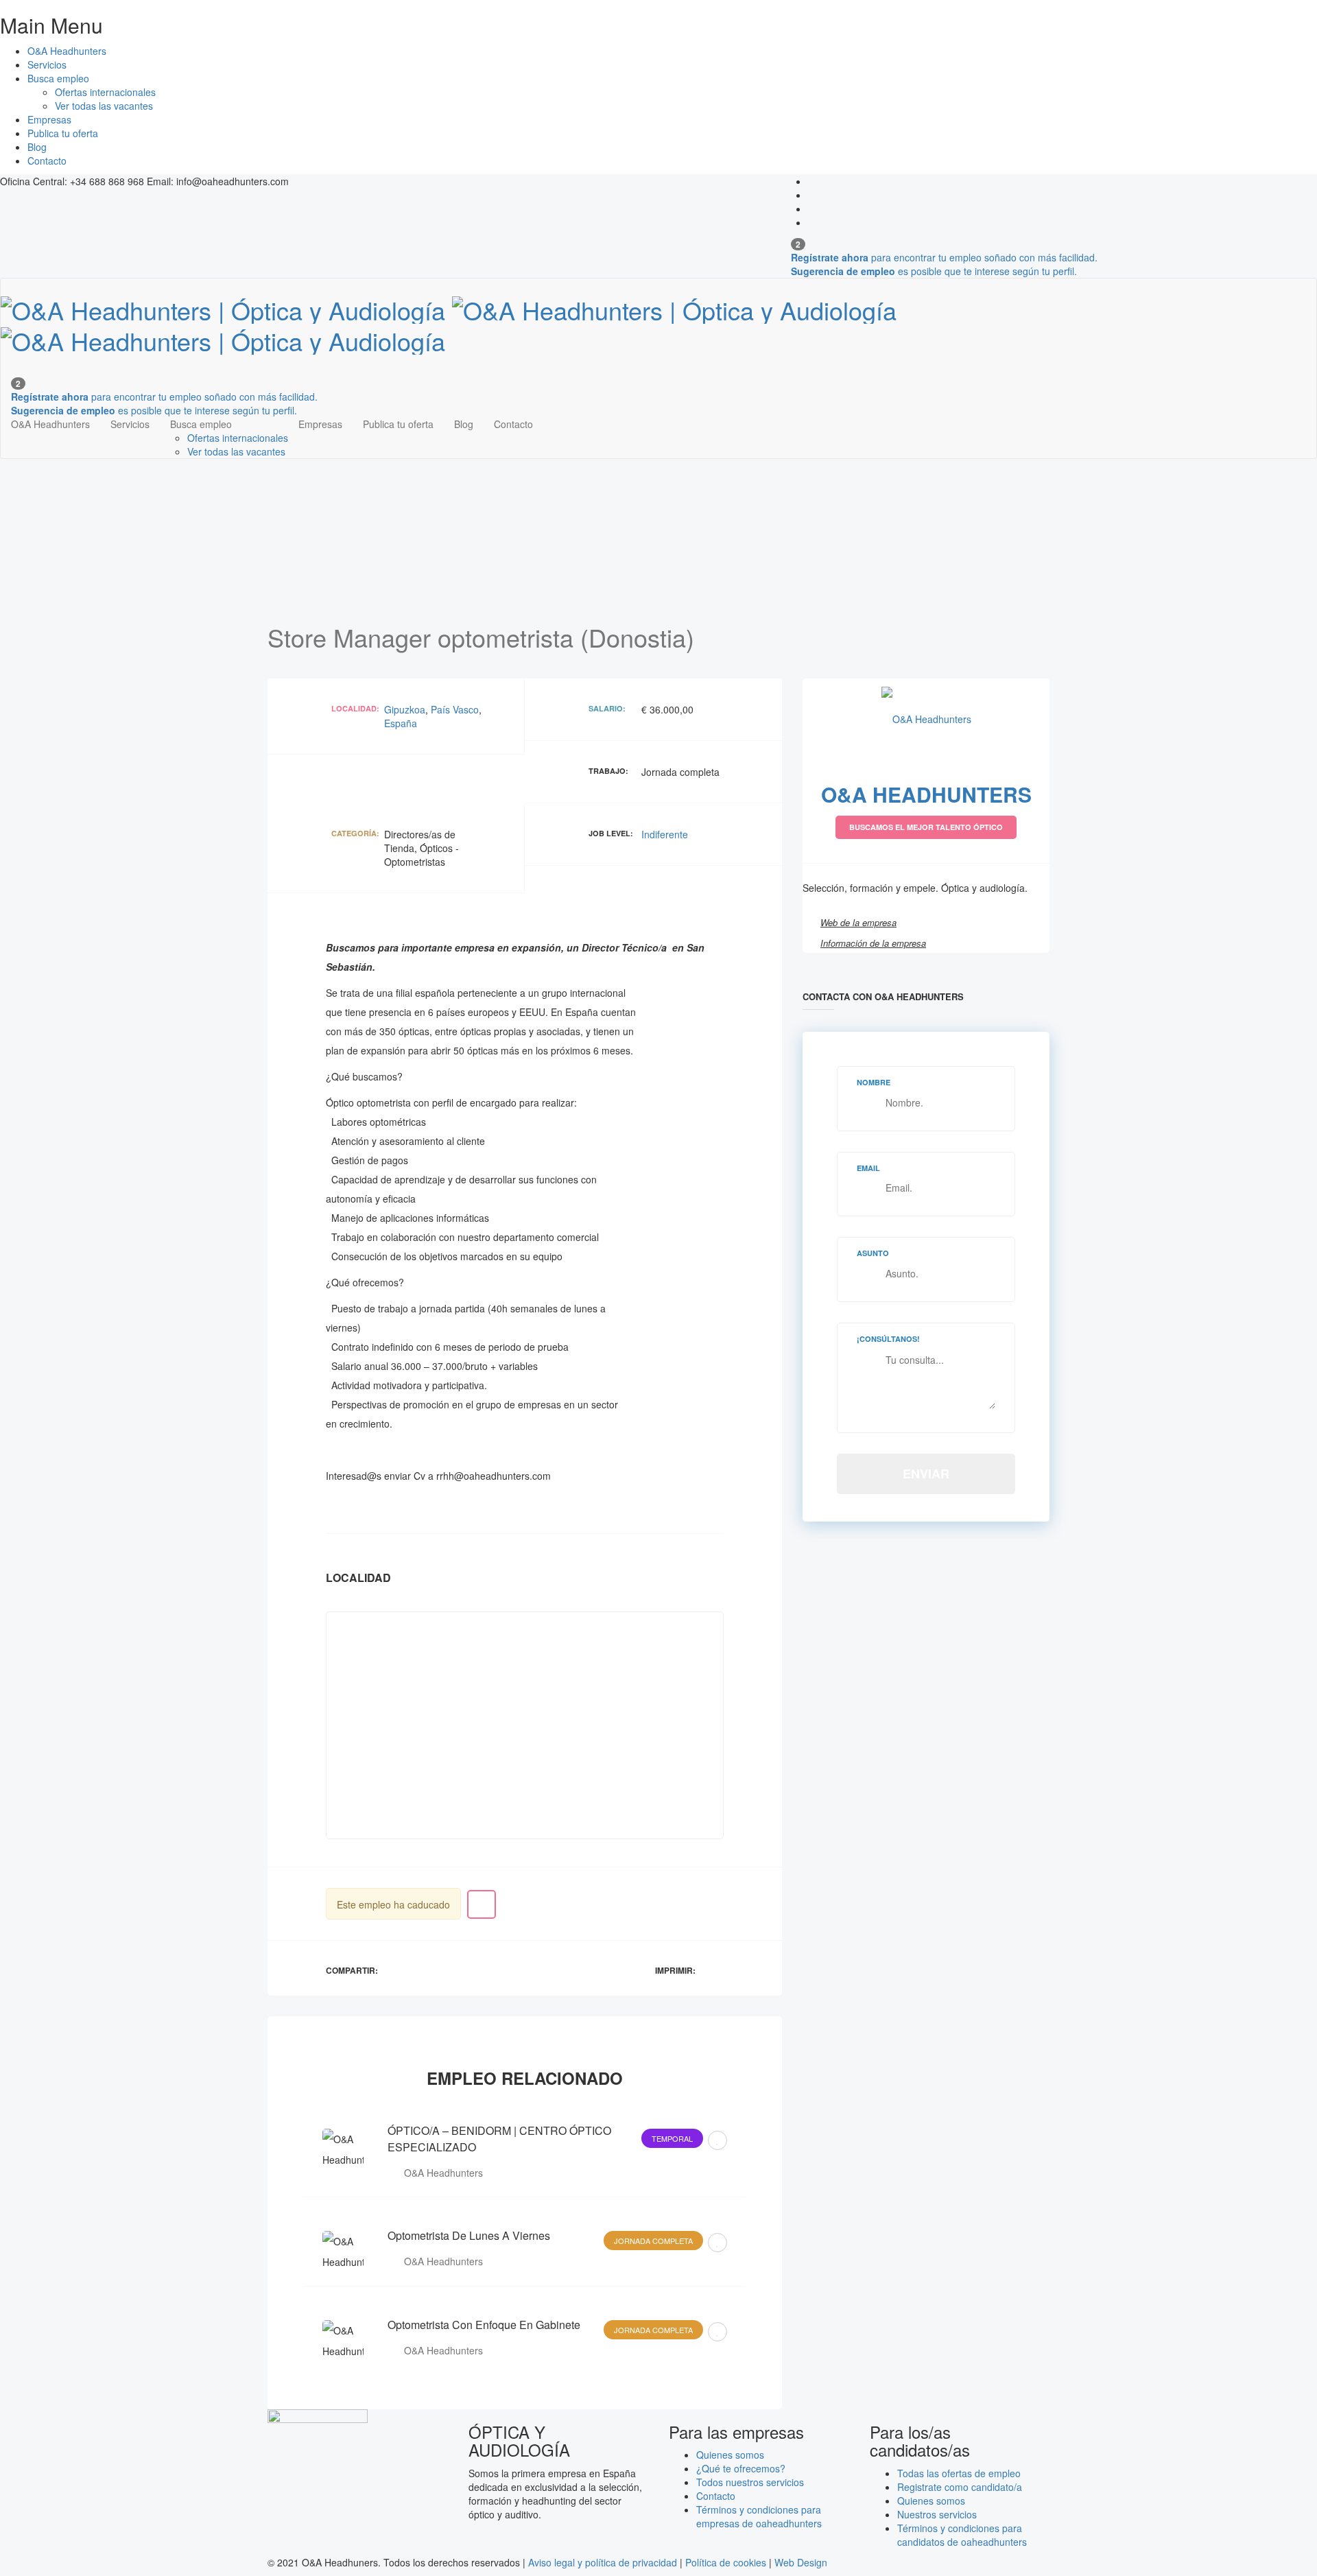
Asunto (873, 1253)
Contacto (47, 161)
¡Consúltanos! (888, 1339)
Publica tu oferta (63, 133)
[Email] (442, 1968)
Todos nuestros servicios (750, 2482)
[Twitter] (815, 195)
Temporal (672, 2138)
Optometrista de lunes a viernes (469, 2235)
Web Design (801, 2562)
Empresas (49, 119)
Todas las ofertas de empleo (959, 2473)
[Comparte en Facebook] (399, 1968)
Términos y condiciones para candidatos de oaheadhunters (962, 2535)
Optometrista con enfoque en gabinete (484, 2325)
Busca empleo (58, 78)
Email (868, 1168)
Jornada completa (653, 2241)
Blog (37, 147)
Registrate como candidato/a (960, 2487)
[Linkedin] (815, 209)
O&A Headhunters (67, 51)
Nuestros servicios (937, 2514)
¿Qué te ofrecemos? (741, 2468)
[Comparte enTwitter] (413, 1968)
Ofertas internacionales (105, 92)
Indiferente (665, 834)
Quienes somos (730, 2455)
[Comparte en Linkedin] (428, 1968)
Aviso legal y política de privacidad (603, 2562)
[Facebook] (815, 181)
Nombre (874, 1082)
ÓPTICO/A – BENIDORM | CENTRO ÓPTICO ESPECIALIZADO (499, 2139)
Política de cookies (726, 2562)
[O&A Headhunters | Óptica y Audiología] (449, 321)
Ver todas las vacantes (104, 106)
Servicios (47, 64)
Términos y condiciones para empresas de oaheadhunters (759, 2516)
